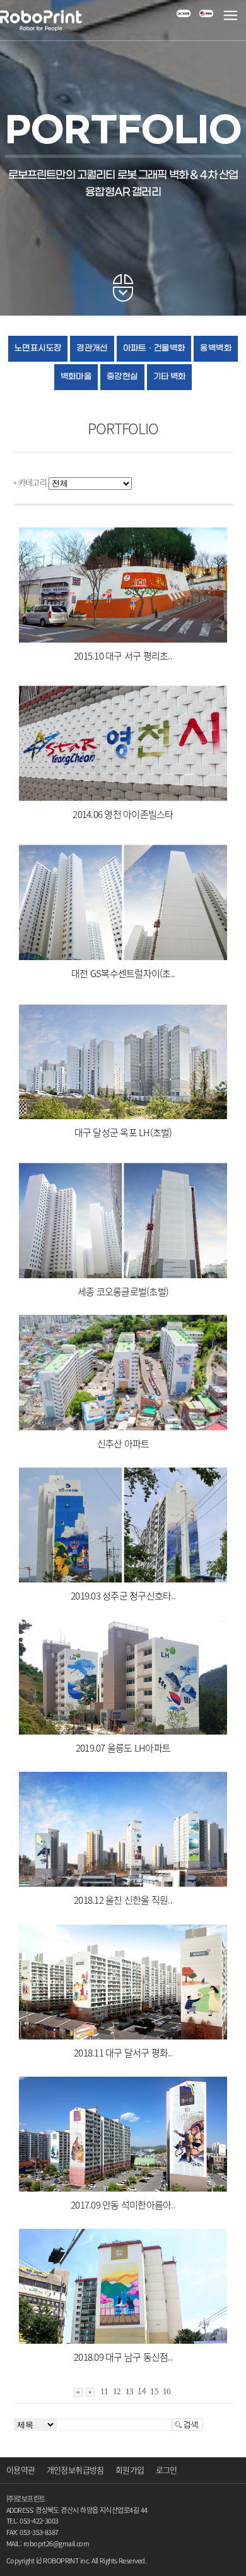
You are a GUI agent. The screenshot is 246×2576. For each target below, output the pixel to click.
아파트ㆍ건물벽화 (154, 348)
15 (154, 2391)
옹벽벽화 (215, 348)
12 (117, 2391)
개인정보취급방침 (75, 2470)
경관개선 (92, 348)
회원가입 (130, 2470)
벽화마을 (76, 377)
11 (104, 2391)
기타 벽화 (170, 377)
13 (130, 2391)
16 (167, 2391)
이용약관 (20, 2470)
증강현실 (122, 377)
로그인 (167, 2470)
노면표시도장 (38, 348)
